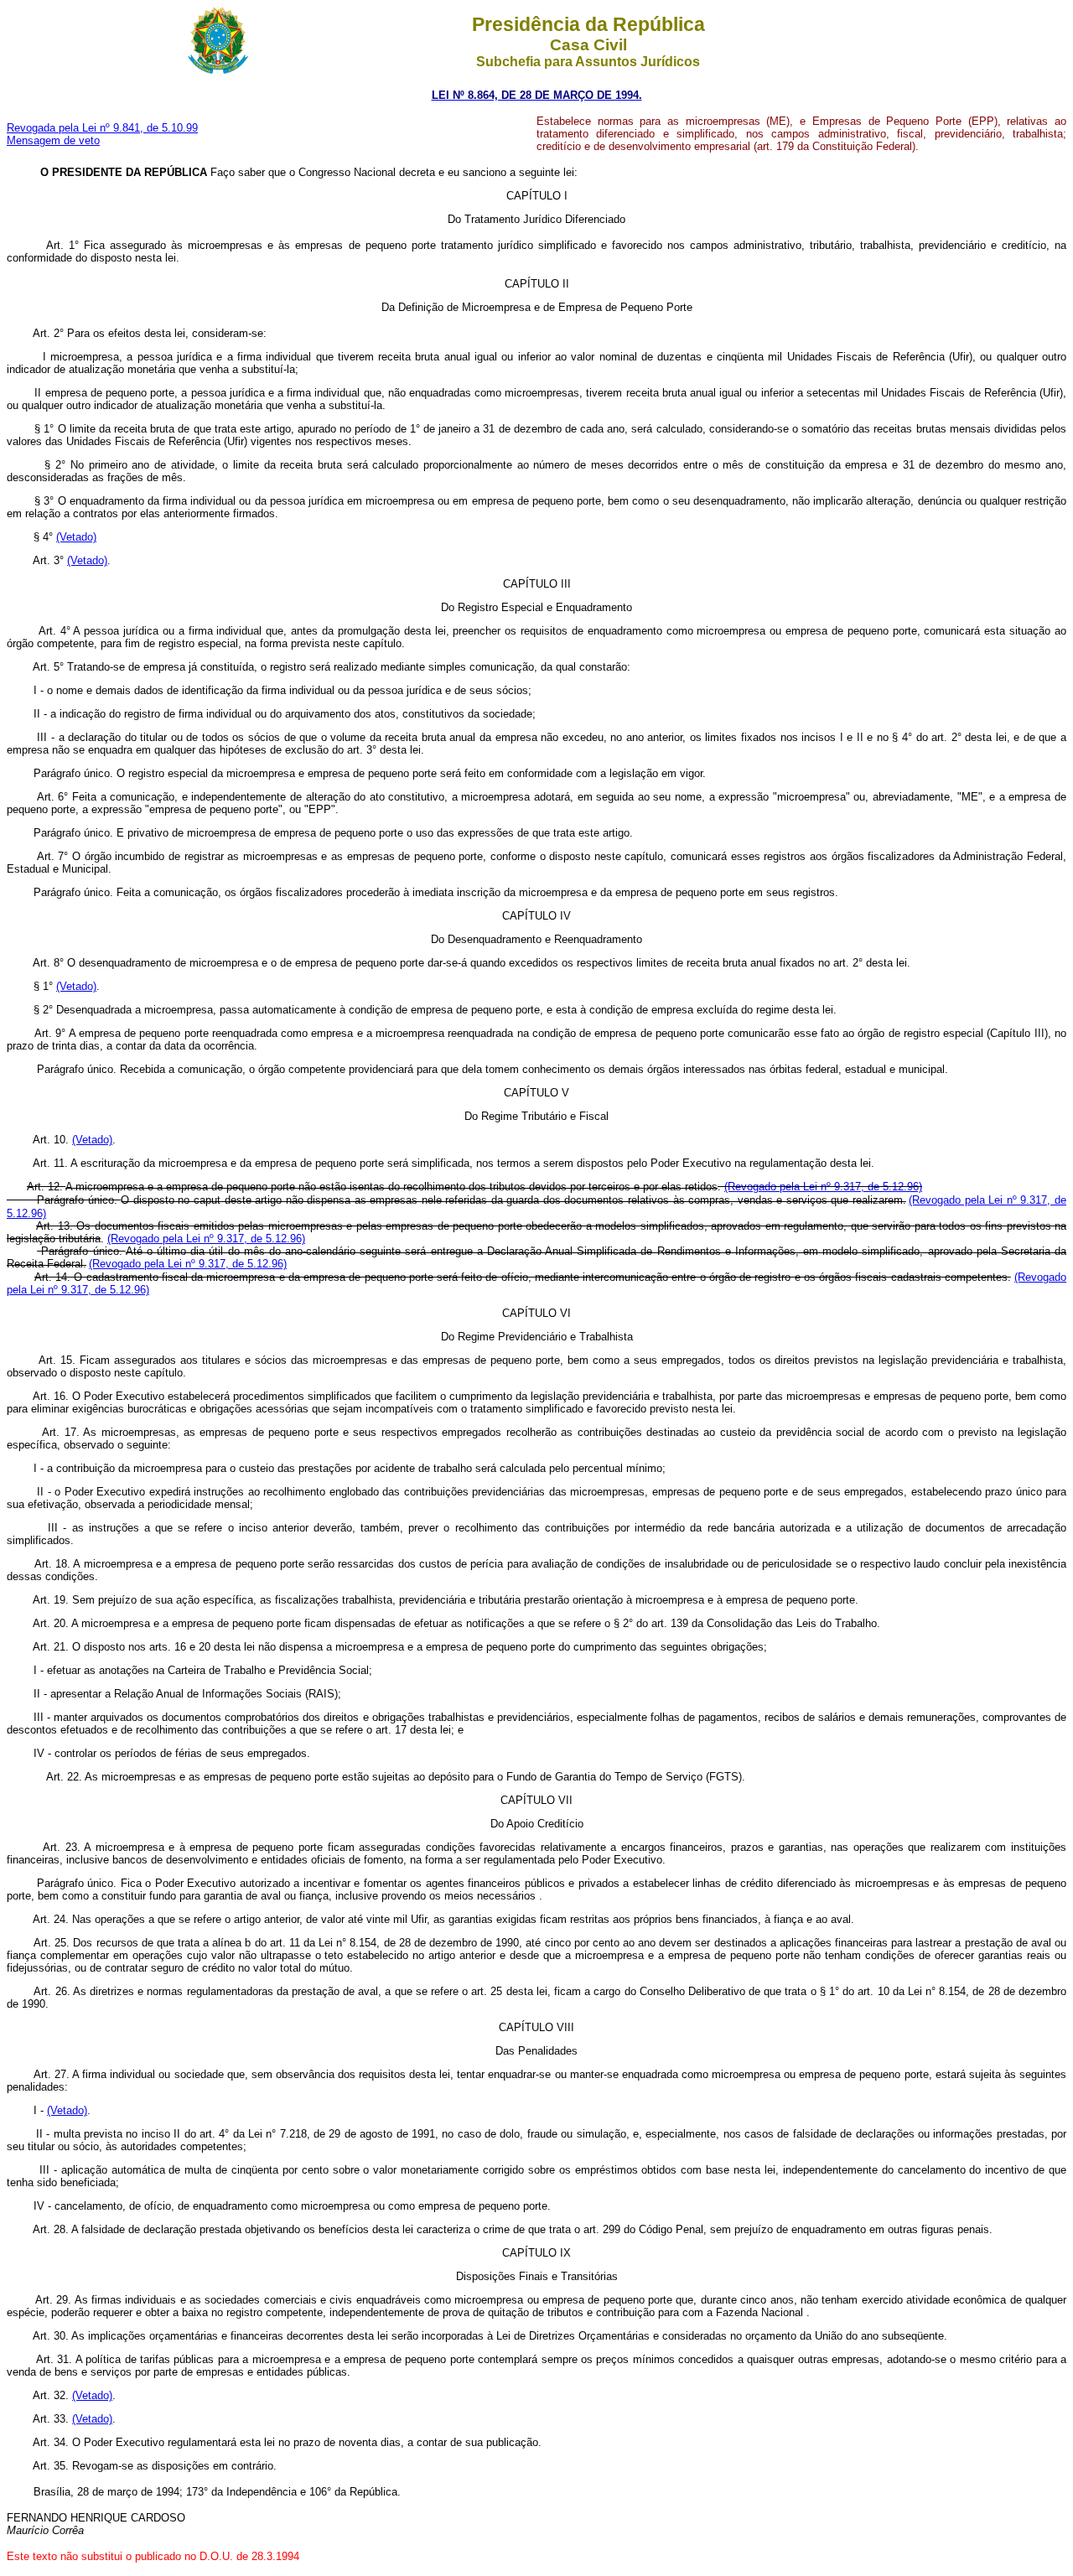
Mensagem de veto (53, 140)
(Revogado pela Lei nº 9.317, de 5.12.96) (823, 1187)
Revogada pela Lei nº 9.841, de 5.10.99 (102, 128)
